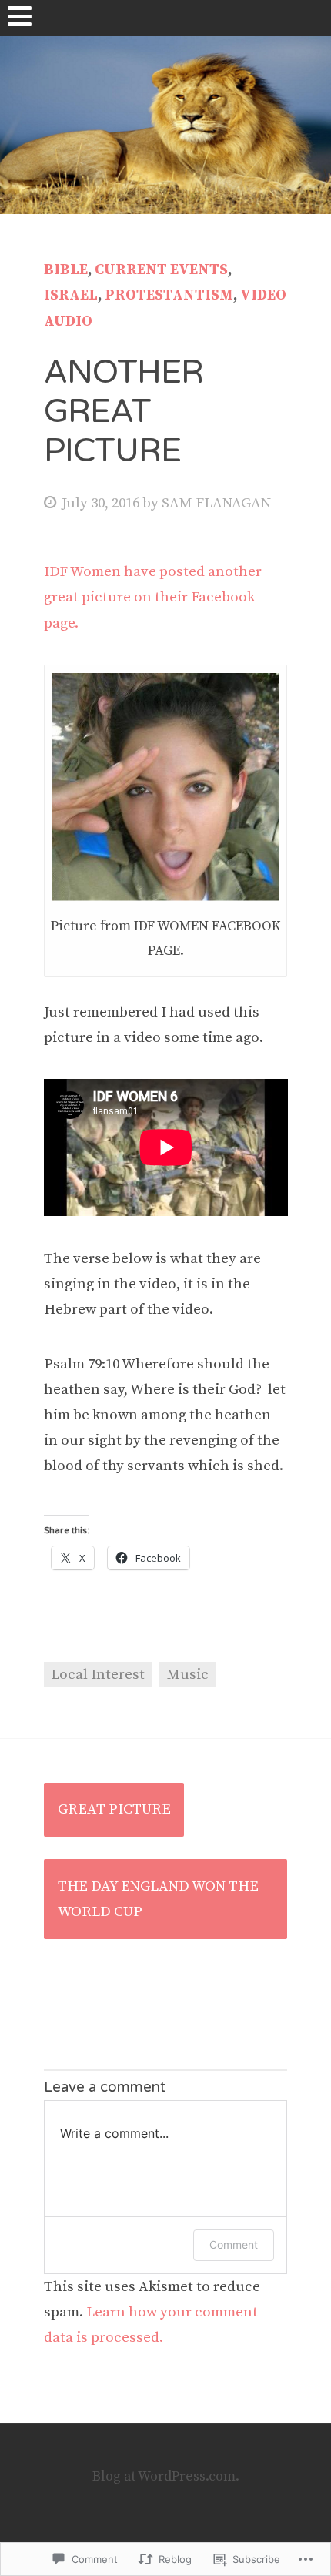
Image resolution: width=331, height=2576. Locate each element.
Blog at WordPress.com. (166, 2477)
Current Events (161, 270)
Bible (66, 270)
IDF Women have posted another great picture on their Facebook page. (153, 597)
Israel (71, 295)
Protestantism (169, 295)
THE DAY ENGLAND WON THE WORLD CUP (158, 1899)
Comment (234, 2244)
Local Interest (98, 1675)
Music (188, 1675)
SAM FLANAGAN (216, 503)
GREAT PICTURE (114, 1809)
